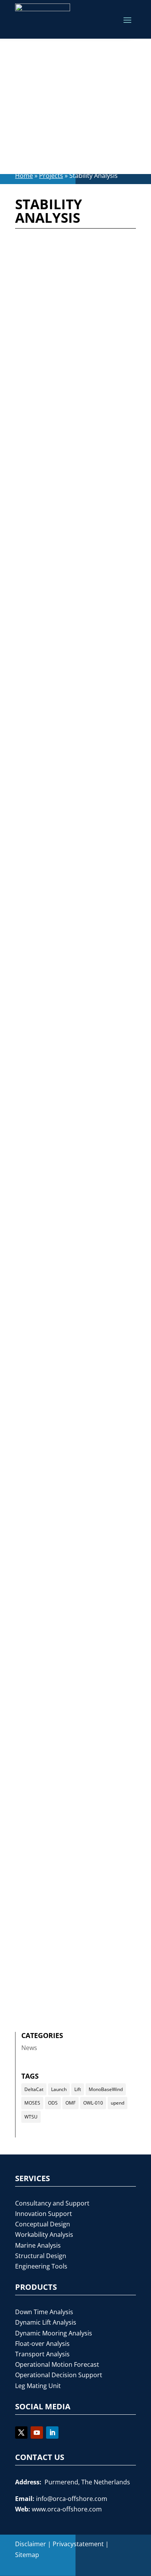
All (70, 295)
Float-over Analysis (42, 2344)
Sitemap (27, 2555)
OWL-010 (93, 2103)
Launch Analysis (103, 751)
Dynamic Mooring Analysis (88, 740)
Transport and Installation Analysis (74, 471)
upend (118, 2103)
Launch (59, 2089)
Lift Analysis (67, 306)
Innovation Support (44, 2214)
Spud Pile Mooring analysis (71, 1762)
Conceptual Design (43, 2224)
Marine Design (71, 1780)
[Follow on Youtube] (37, 2433)
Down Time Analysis (44, 2312)
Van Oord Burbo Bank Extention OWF (61, 1620)
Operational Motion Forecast (57, 2364)
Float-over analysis (77, 451)
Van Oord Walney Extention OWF (72, 1330)
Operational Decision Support (59, 2375)
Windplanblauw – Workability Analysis (75, 584)
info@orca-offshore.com (72, 2499)
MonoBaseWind (106, 2089)
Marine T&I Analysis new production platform (65, 1046)
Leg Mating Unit (38, 2386)
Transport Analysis (77, 772)
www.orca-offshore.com (67, 2509)
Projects (51, 176)
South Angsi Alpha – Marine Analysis (70, 428)
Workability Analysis (52, 482)
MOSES (32, 2103)
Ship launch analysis (59, 1198)
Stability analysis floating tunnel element (70, 1914)
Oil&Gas (99, 306)
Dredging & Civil (46, 1217)
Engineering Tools (41, 2266)
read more (41, 371)
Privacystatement (78, 2544)
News (29, 2048)
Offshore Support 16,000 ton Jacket (72, 719)
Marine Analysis (38, 2245)
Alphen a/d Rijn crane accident (60, 1475)
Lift (78, 2089)
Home (24, 176)
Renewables (93, 595)
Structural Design (41, 2256)
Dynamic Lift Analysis (46, 2322)
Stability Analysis (47, 316)
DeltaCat (34, 2089)
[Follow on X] (21, 2433)
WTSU (31, 2117)
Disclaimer (31, 2544)
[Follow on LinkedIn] (52, 2433)
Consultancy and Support (52, 2203)
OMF (70, 2103)
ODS (53, 2103)
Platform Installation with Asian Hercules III (72, 284)
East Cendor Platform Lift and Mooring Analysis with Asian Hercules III (71, 888)
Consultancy (91, 1207)
